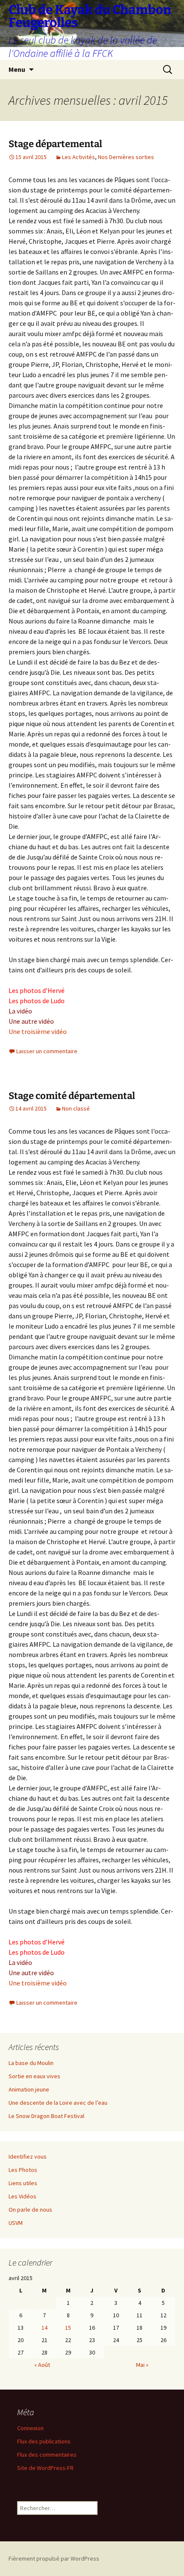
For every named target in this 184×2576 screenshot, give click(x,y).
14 (45, 2328)
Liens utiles (23, 2183)
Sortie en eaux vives (34, 2076)
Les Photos (23, 2170)
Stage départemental (55, 144)
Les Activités (79, 157)
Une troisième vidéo (38, 1031)
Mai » (142, 2365)
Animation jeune (29, 2089)
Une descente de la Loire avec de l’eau (58, 2103)
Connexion (30, 2428)
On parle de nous (30, 2210)
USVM (16, 2223)
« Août (42, 2365)
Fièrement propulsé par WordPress (54, 2558)
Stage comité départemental (72, 1096)
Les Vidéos (22, 2196)
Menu (17, 69)
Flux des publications (44, 2441)
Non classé (76, 1108)
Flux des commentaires (47, 2455)
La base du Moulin (31, 2063)
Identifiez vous (28, 2157)
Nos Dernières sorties (126, 157)
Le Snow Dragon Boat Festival (46, 2116)
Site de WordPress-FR (45, 2468)
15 (68, 2328)
